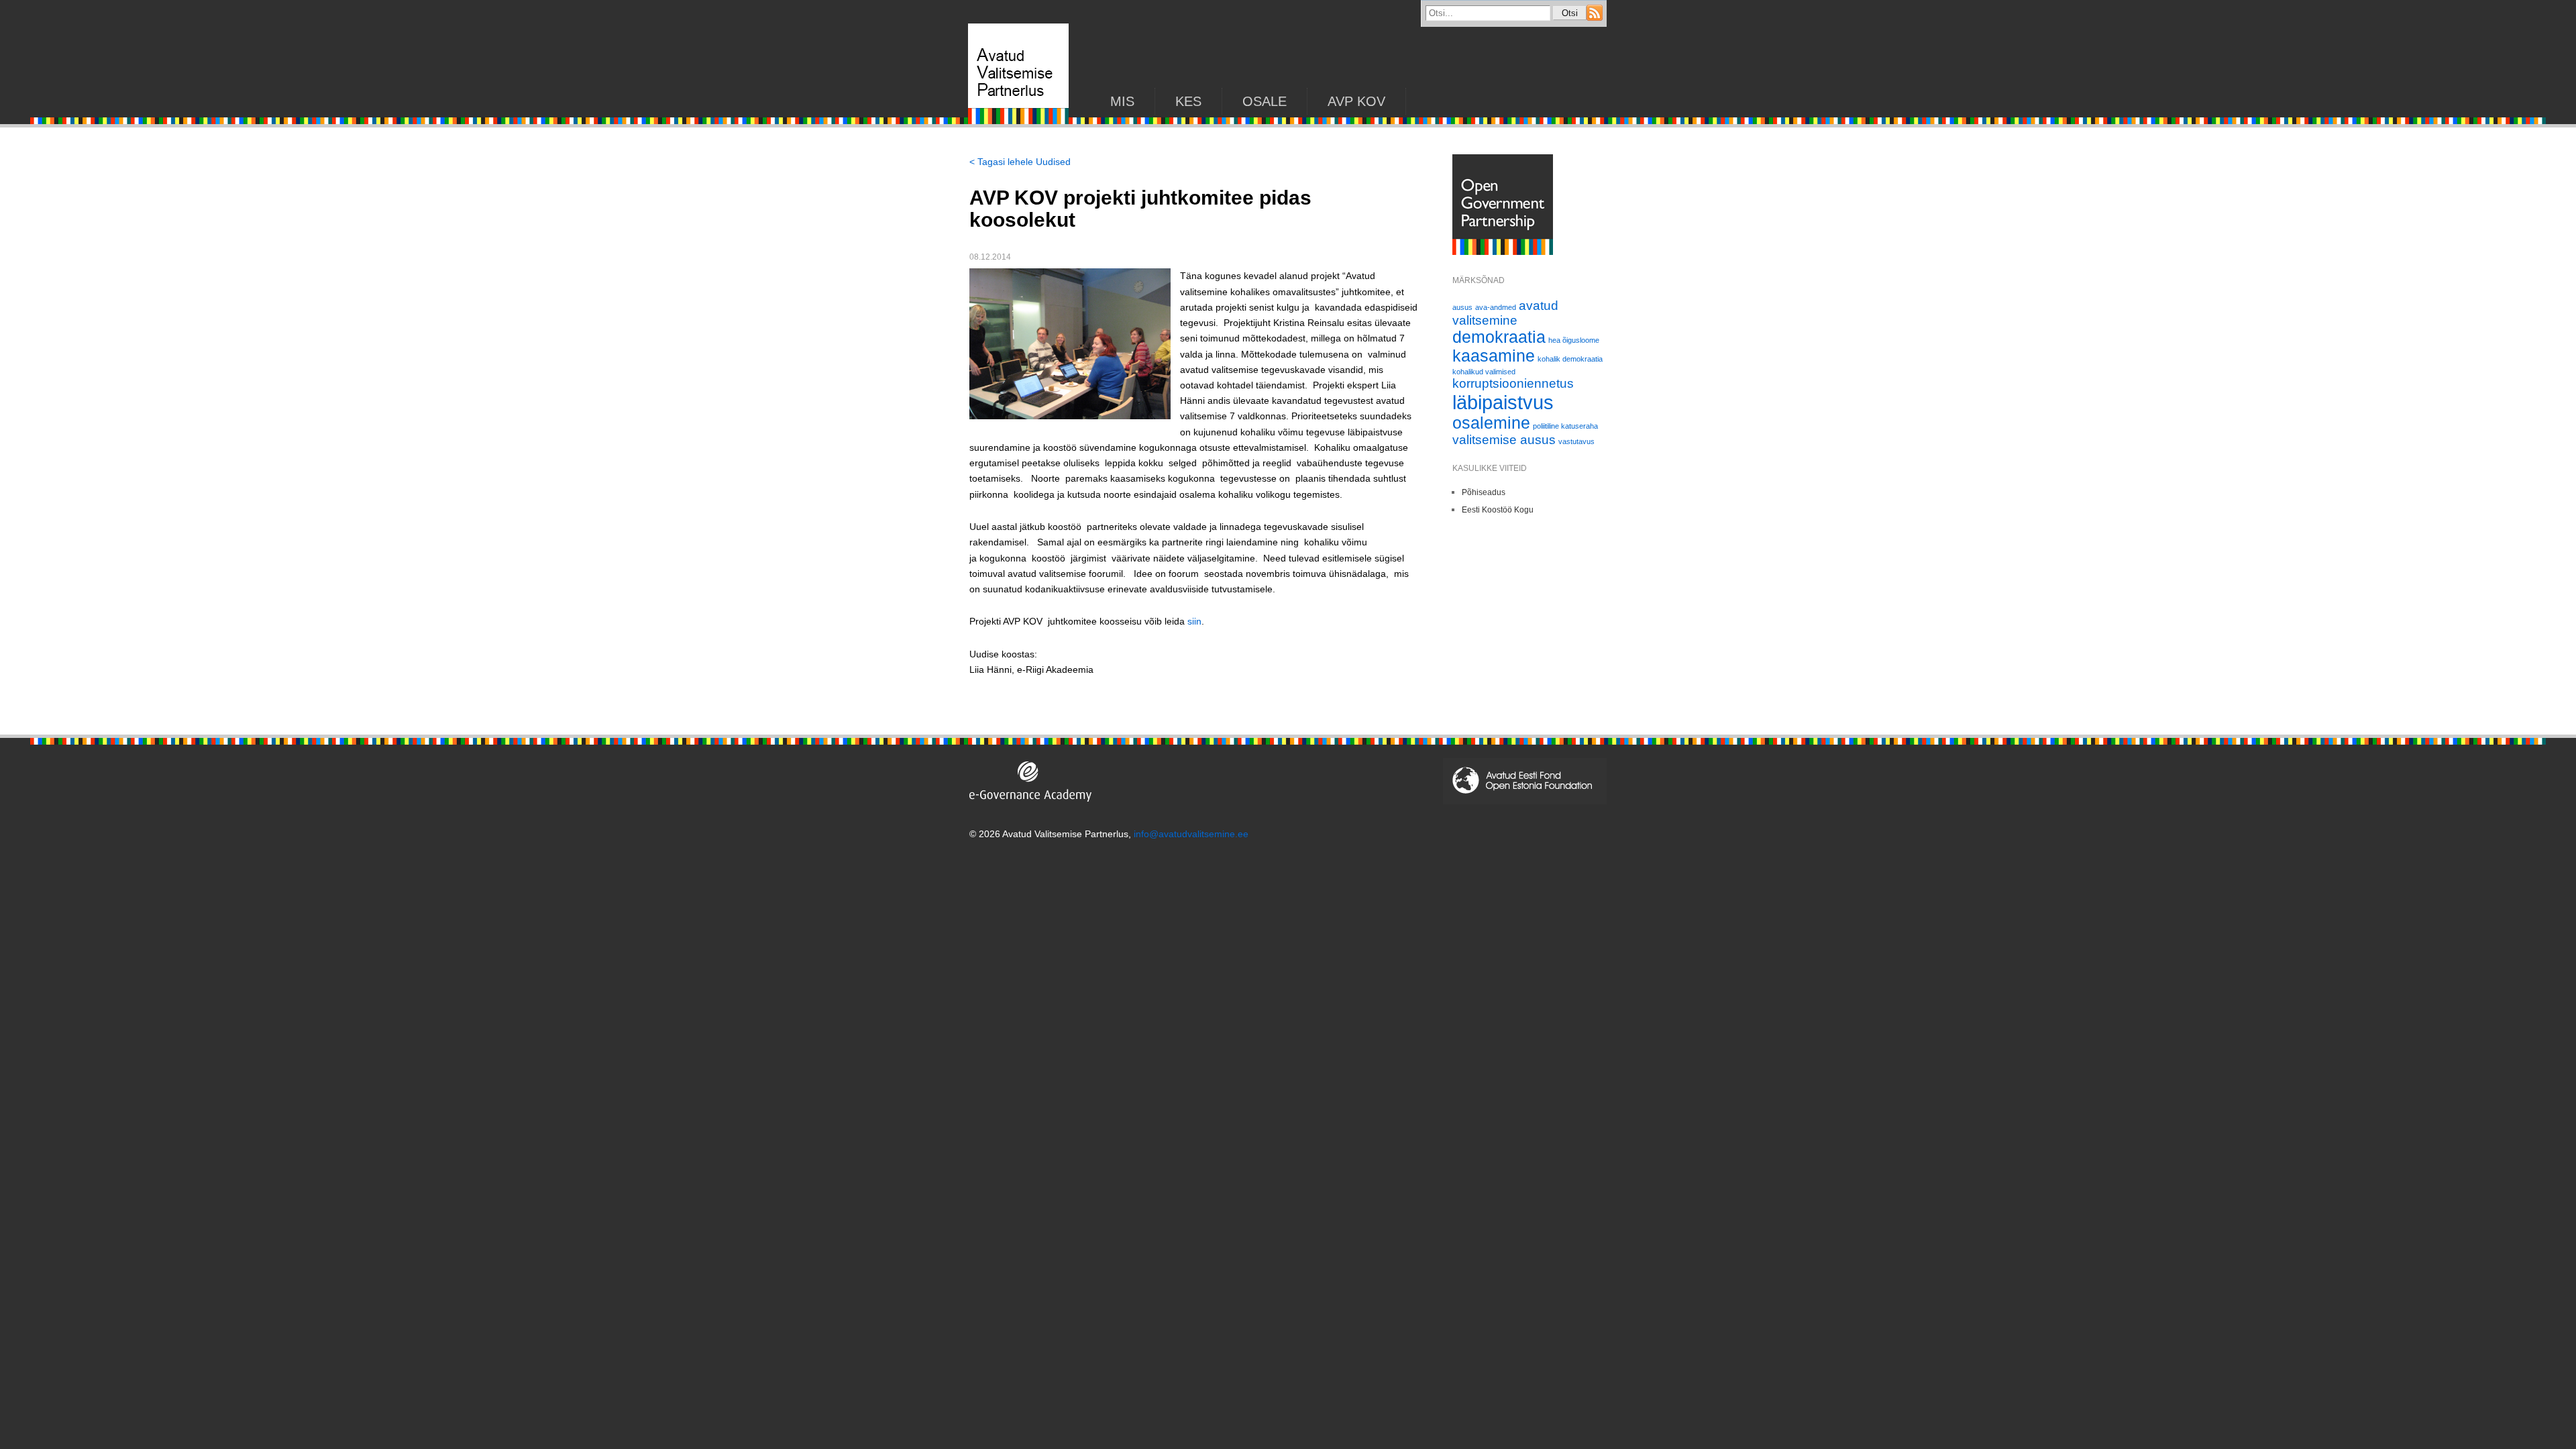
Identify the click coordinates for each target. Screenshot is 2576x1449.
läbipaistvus (1503, 402)
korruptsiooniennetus (1513, 383)
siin (1194, 621)
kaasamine (1494, 356)
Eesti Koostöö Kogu (1498, 510)
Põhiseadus (1484, 492)
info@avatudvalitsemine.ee (1191, 834)
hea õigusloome (1574, 340)
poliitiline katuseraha (1565, 426)
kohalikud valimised (1484, 372)
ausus (1462, 307)
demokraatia (1499, 337)
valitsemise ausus (1504, 440)
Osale (1265, 101)
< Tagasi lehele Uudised (1020, 162)
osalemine (1491, 423)
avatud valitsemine (1505, 313)
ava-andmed (1496, 307)
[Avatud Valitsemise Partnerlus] (1018, 121)
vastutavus (1576, 441)
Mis (1122, 101)
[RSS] (1595, 17)
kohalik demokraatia (1570, 359)
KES (1188, 101)
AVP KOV (1356, 101)
